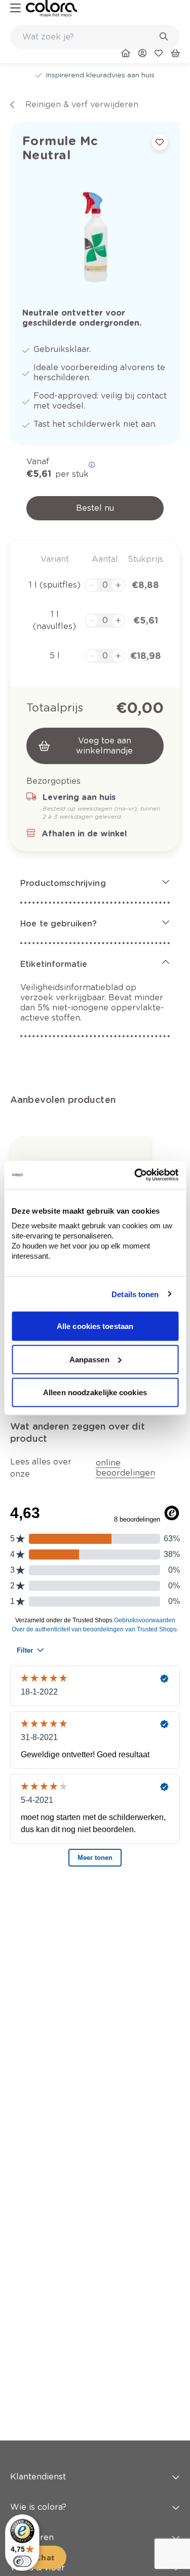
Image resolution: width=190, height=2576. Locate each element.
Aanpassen (89, 1359)
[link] (51, 8)
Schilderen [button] (32, 2537)
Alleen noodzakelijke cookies (95, 1392)
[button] (95, 883)
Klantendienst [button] (38, 2477)
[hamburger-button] (15, 8)
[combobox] (95, 37)
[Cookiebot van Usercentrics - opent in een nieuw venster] (135, 1175)
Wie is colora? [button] (38, 2507)
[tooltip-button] (92, 465)
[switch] (22, 2561)
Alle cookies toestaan (95, 1326)
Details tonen (135, 1294)
